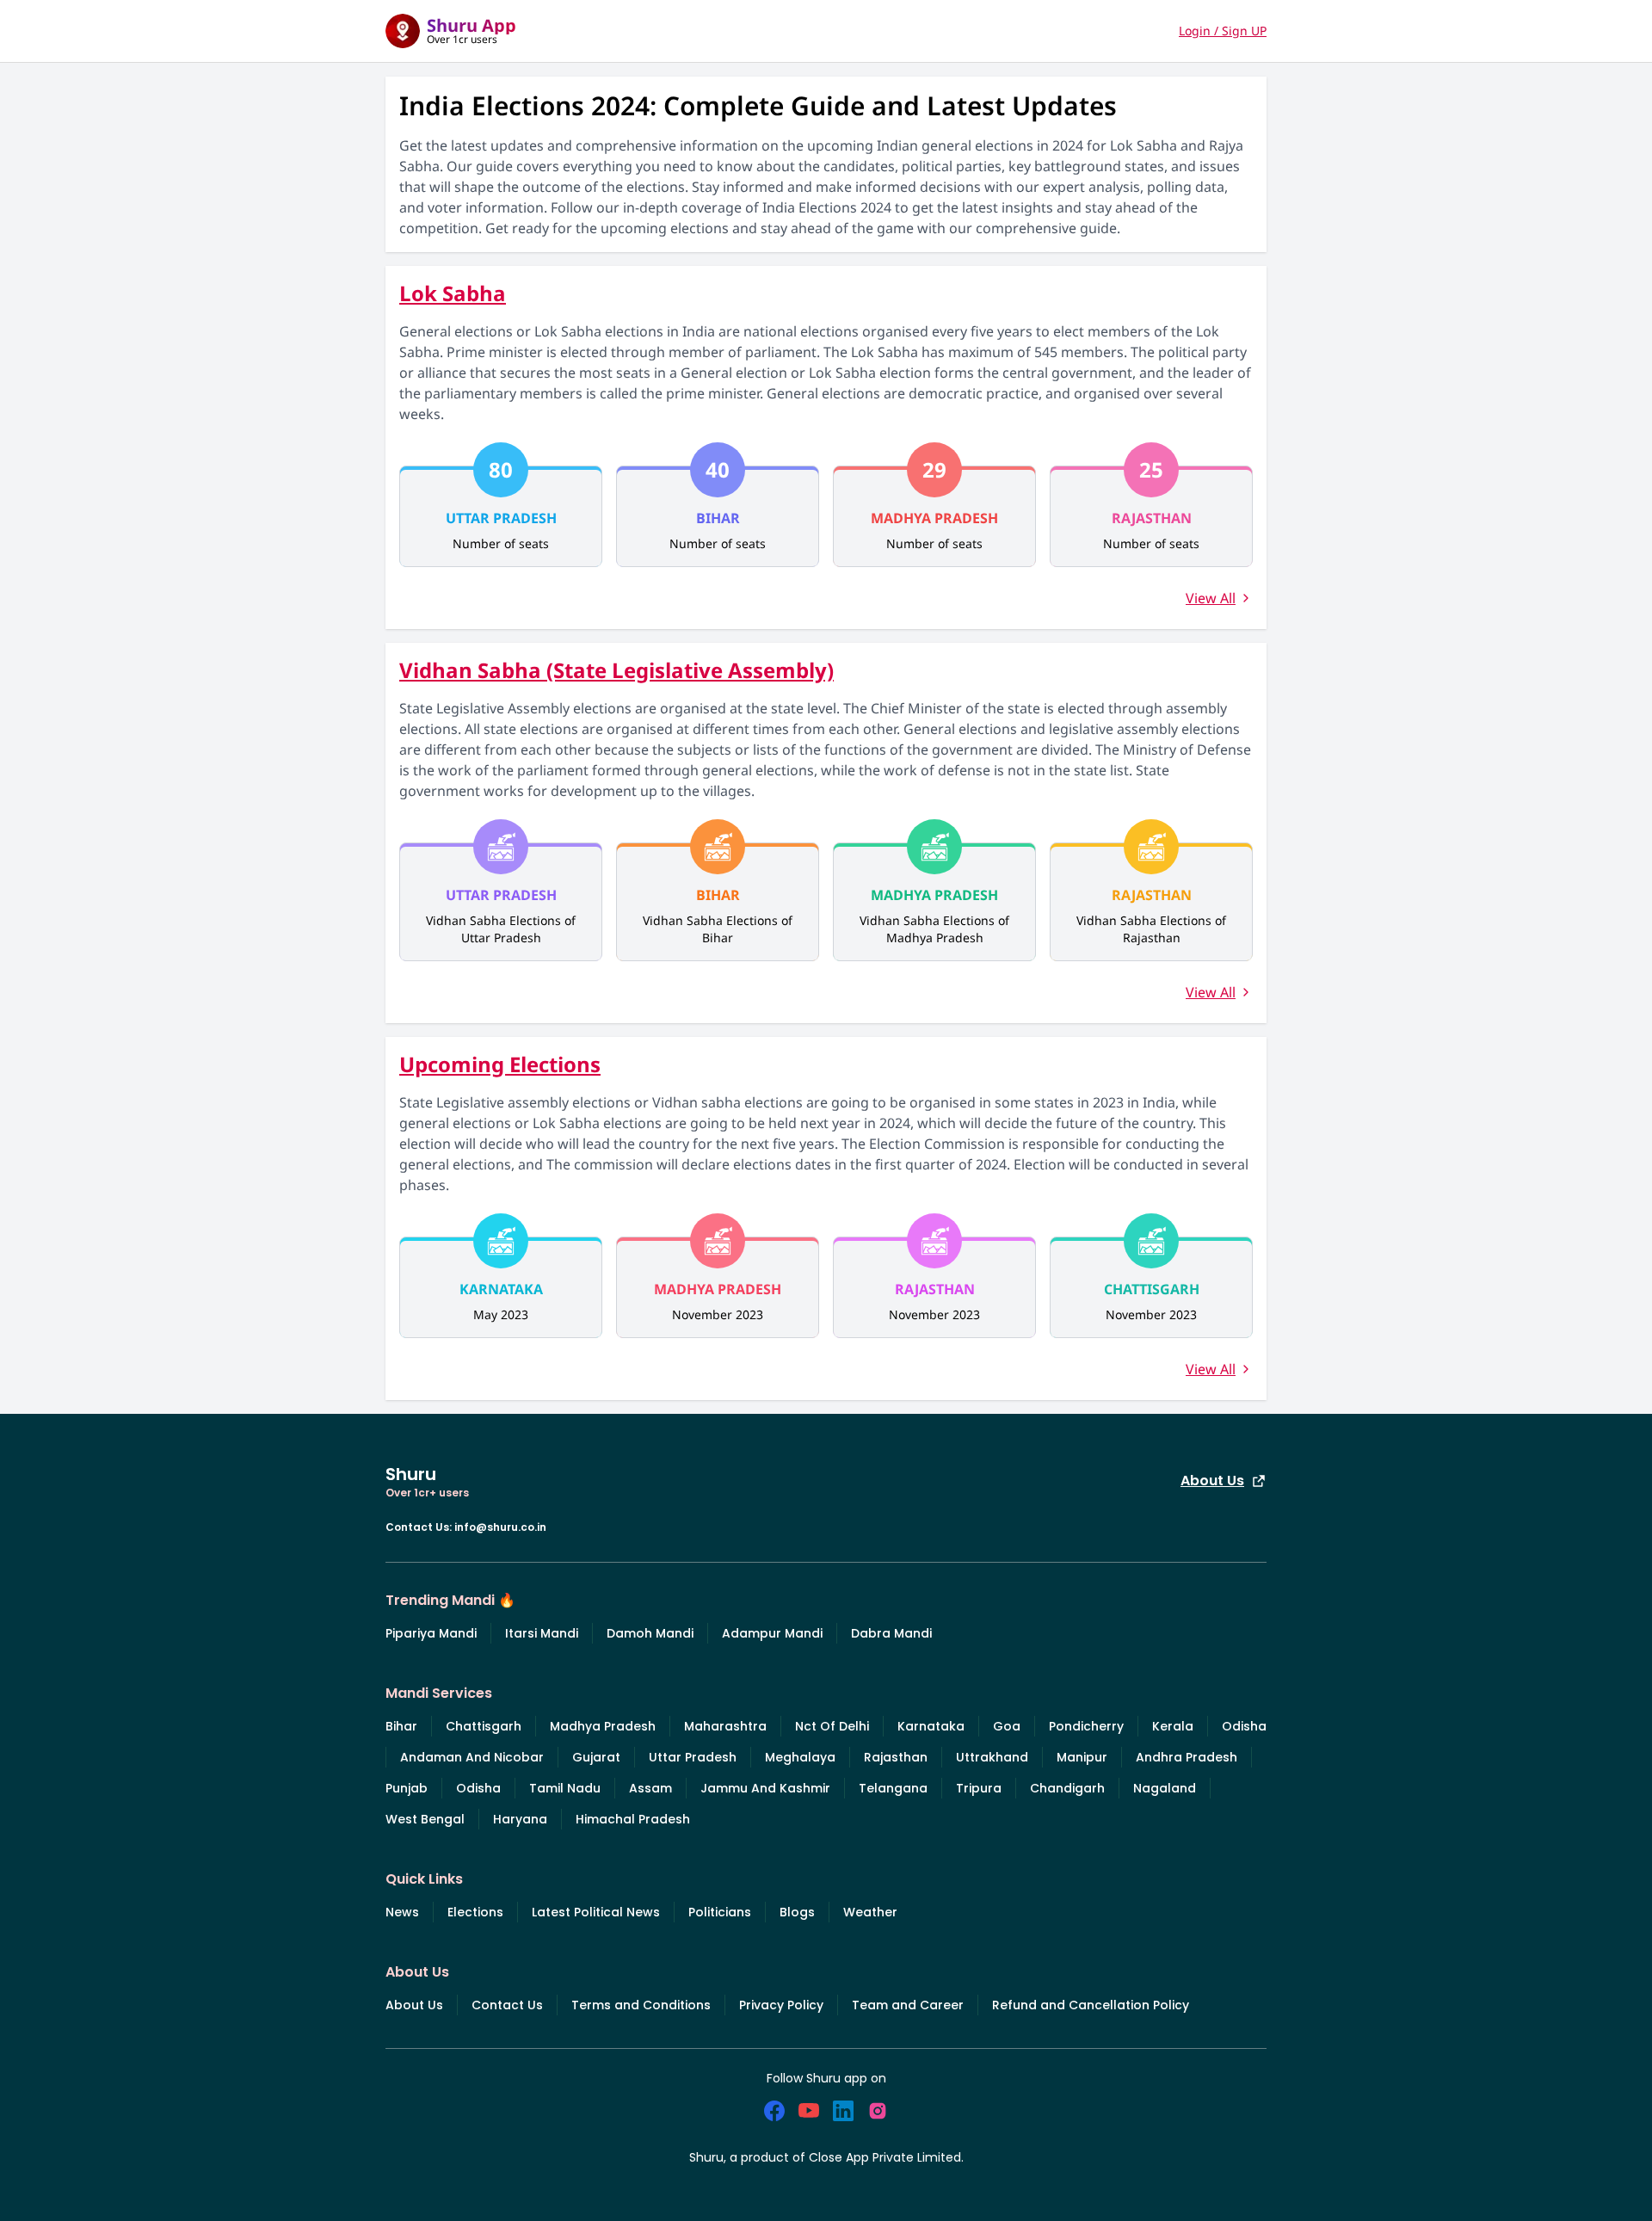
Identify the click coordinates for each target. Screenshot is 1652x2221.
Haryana (520, 1819)
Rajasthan (896, 1757)
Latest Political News (596, 1912)
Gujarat (596, 1757)
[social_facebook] (774, 2111)
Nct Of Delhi (832, 1726)
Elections (475, 1912)
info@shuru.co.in (500, 1527)
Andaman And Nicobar (472, 1757)
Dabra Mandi (891, 1633)
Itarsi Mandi (542, 1633)
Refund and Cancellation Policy (1091, 2005)
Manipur (1082, 1757)
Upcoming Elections (500, 1064)
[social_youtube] (809, 2111)
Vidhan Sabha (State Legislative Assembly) (616, 670)
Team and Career (908, 2005)
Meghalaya (800, 1757)
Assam (650, 1788)
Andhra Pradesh (1187, 1757)
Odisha (1244, 1726)
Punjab (407, 1788)
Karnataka (931, 1726)
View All (1211, 598)
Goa (1007, 1726)
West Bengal (425, 1819)
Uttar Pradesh (693, 1757)
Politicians (720, 1912)
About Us (1212, 1481)
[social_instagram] (878, 2111)
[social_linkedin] (843, 2111)
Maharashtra (725, 1726)
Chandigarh (1067, 1788)
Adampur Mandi (772, 1633)
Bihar (401, 1726)
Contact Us (507, 2005)
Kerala (1173, 1726)
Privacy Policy (781, 2005)
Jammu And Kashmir (765, 1788)
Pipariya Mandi (431, 1633)
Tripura (979, 1788)
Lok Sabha (453, 293)
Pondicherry (1086, 1726)
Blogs (797, 1912)
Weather (870, 1912)
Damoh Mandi (650, 1633)
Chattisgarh (484, 1726)
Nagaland (1165, 1788)
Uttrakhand (992, 1757)
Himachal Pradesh (633, 1819)
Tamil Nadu (565, 1788)
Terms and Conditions (641, 2005)
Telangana (893, 1788)
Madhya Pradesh (603, 1726)
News (402, 1912)
